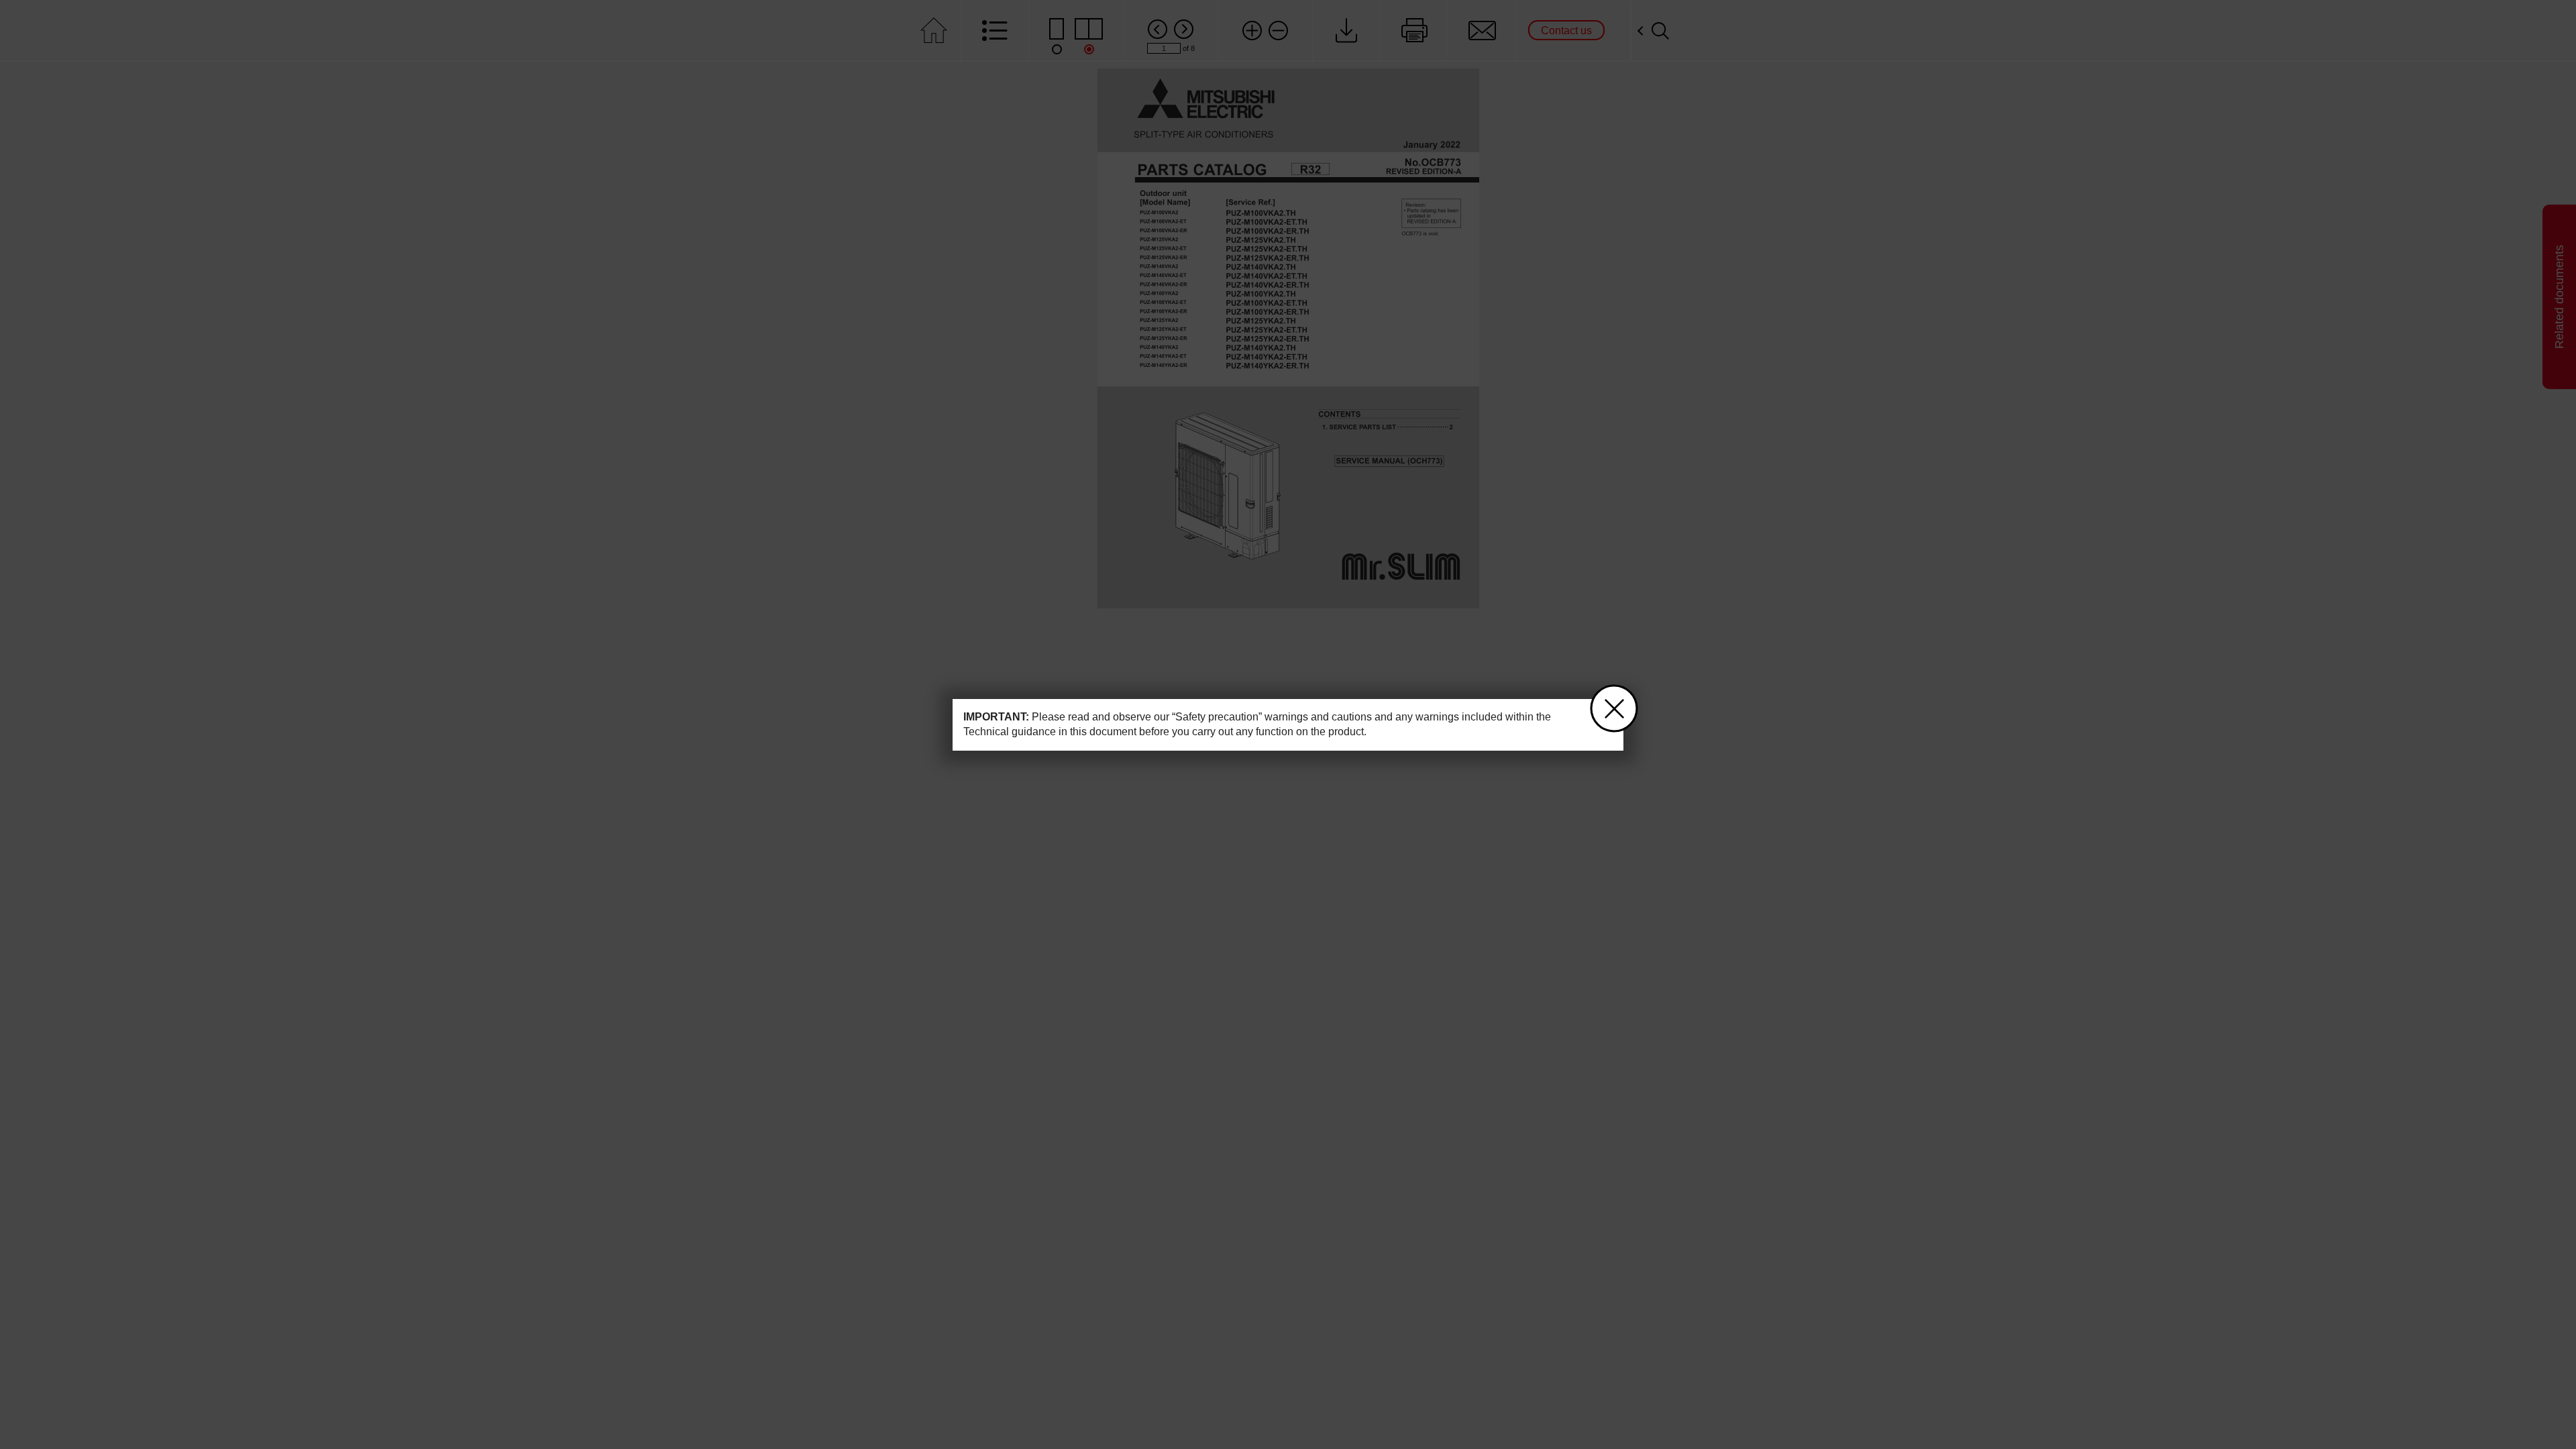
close (1614, 708)
